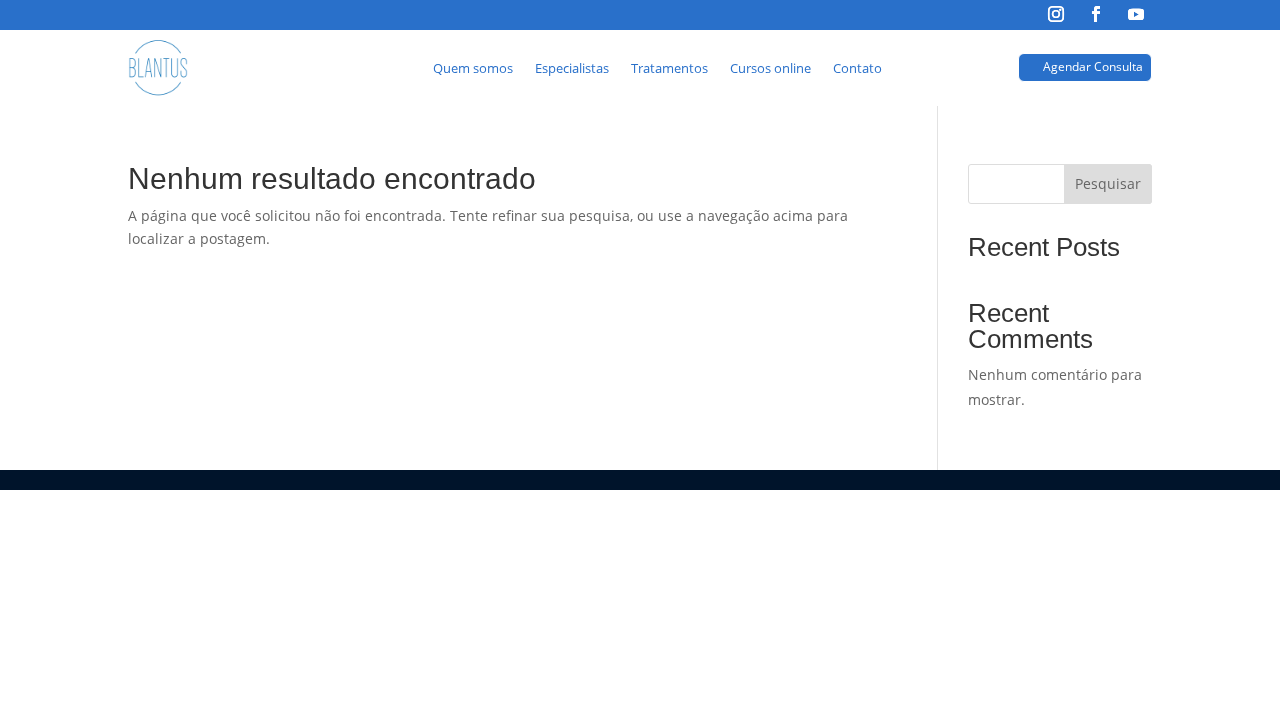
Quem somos (473, 68)
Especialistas (572, 68)
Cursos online (770, 68)
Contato (857, 68)
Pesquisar (1108, 183)
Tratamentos (669, 68)
